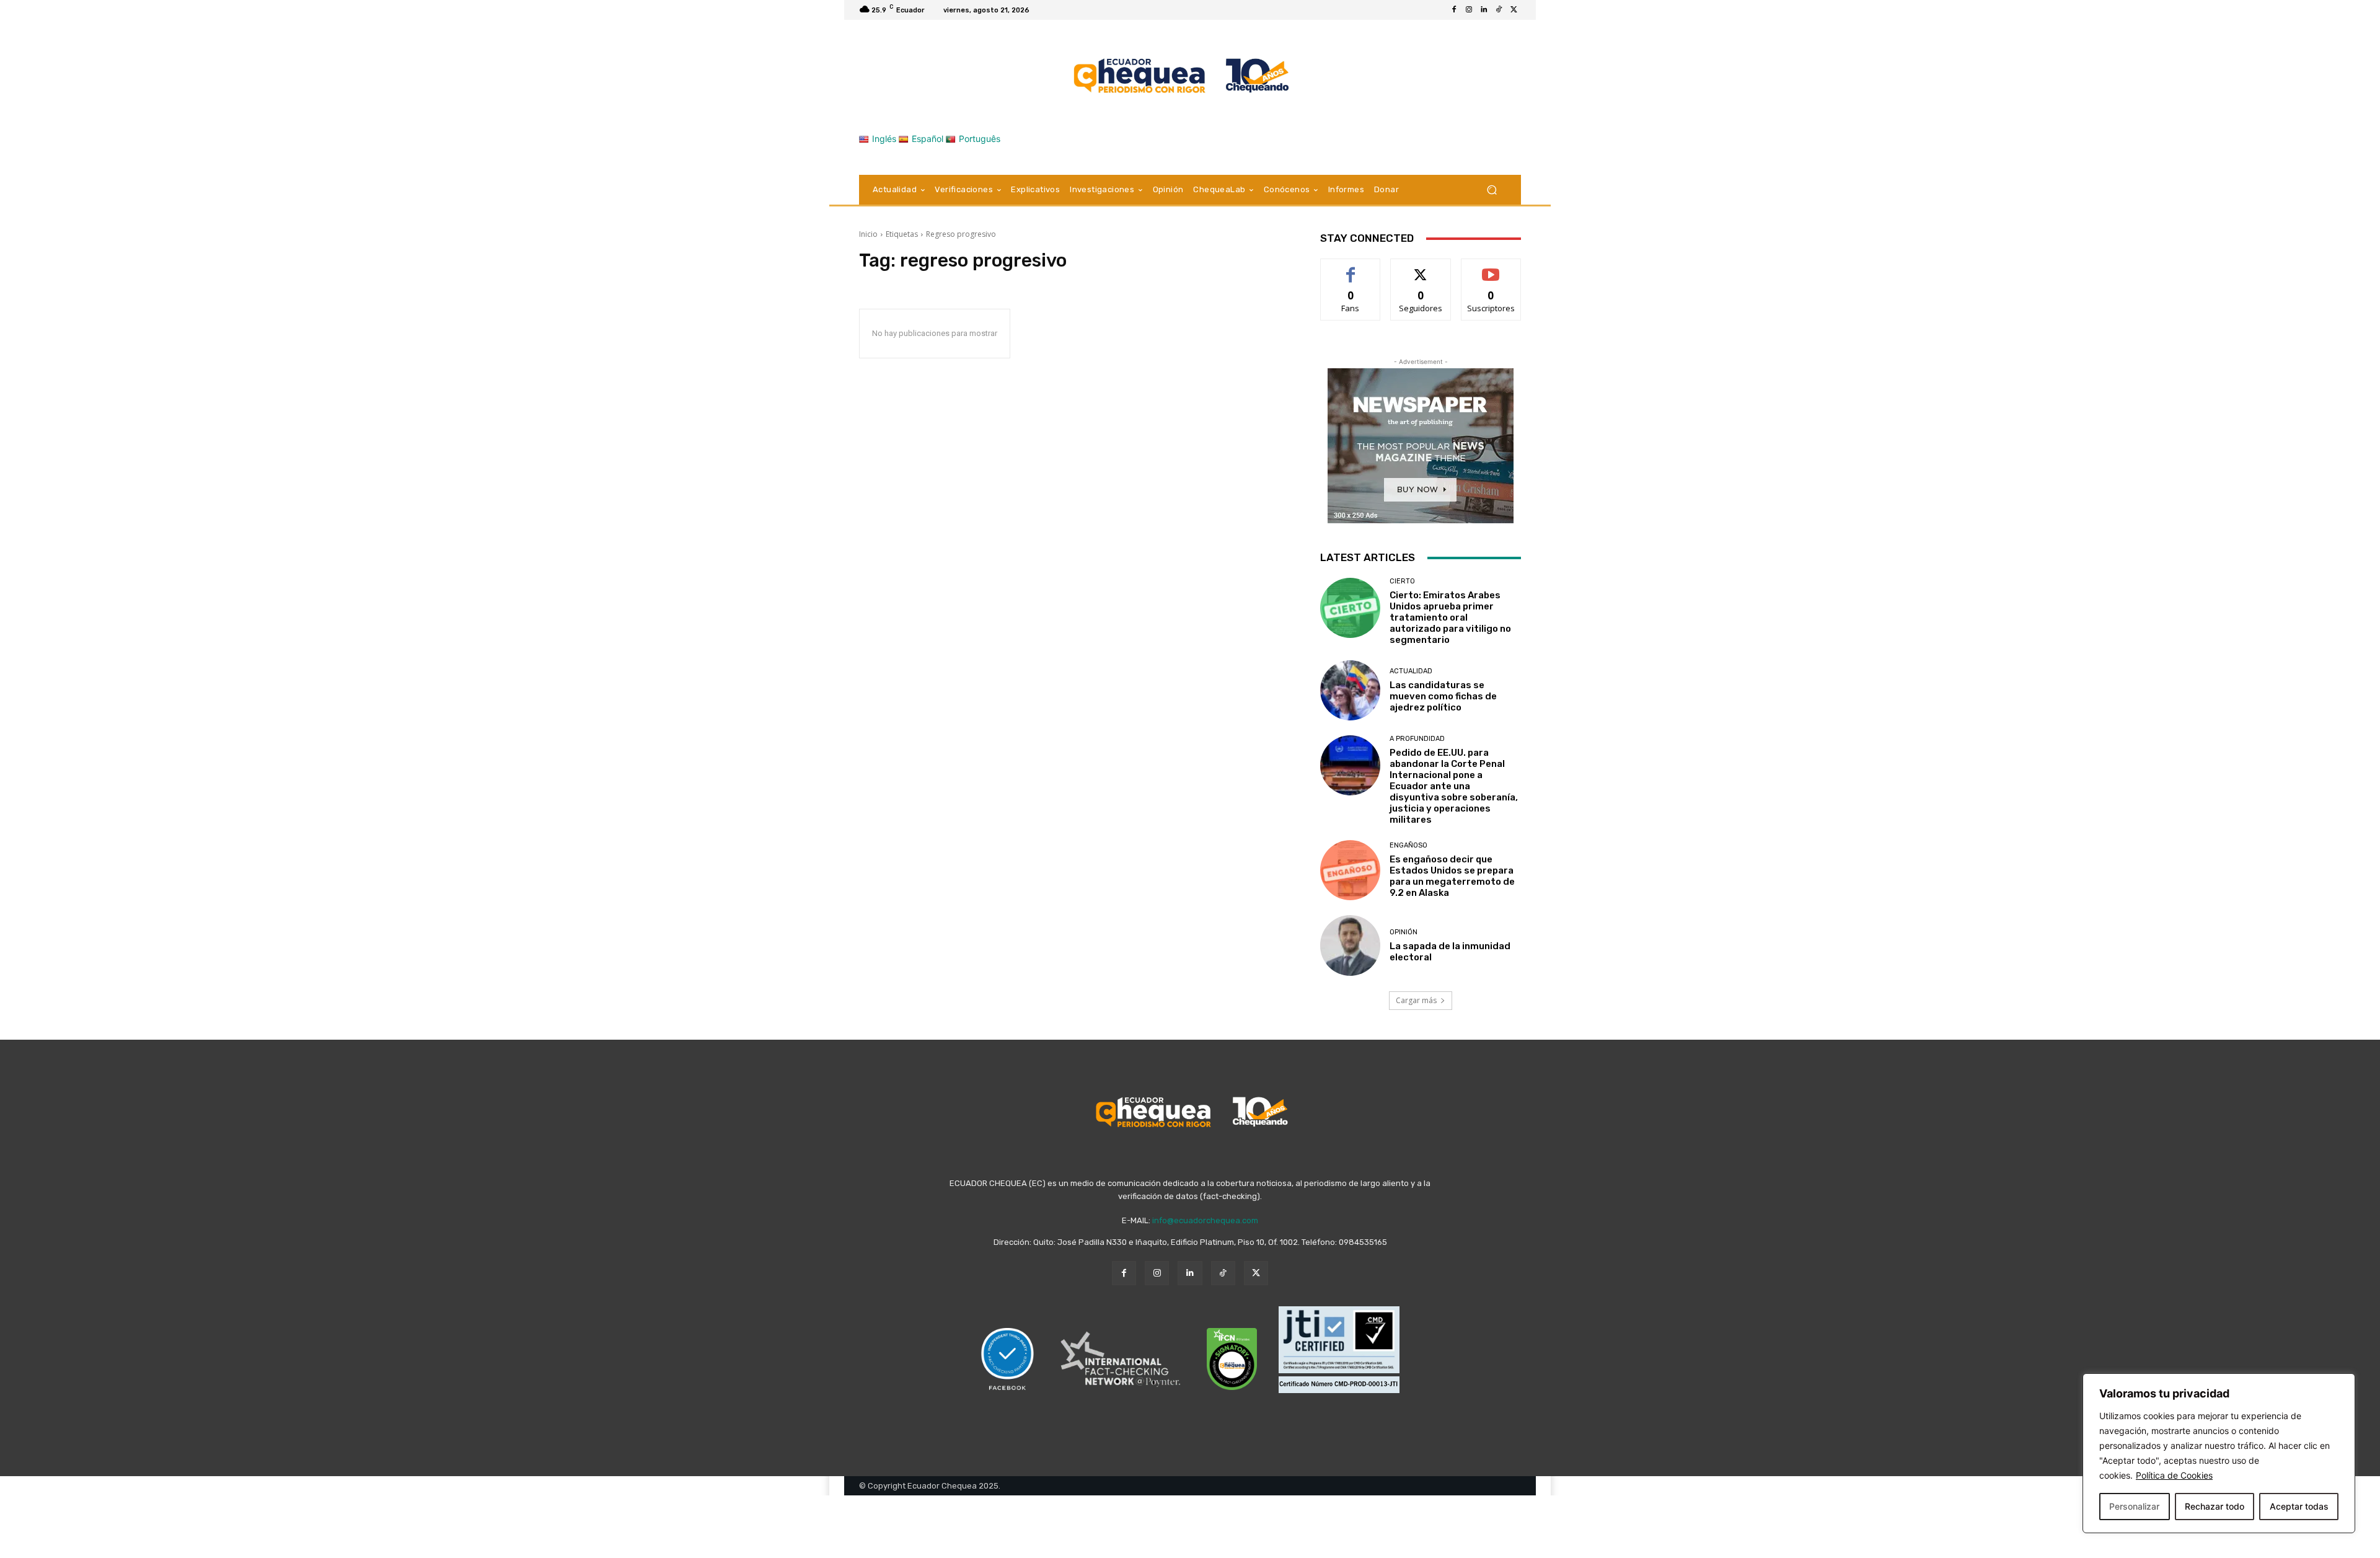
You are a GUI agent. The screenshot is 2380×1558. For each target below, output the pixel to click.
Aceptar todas (2299, 1506)
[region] (2219, 1453)
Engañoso (1408, 845)
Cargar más (1416, 1000)
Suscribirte (1491, 268)
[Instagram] (1469, 10)
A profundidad (1417, 739)
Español (928, 139)
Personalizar (2134, 1506)
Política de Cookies (2174, 1475)
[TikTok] (1499, 10)
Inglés (884, 139)
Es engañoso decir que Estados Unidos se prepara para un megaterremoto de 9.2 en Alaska (1452, 876)
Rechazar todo (2215, 1506)
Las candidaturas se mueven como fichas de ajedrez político (1443, 696)
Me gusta (1351, 268)
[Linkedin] (1484, 10)
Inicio (868, 234)
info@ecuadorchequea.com (1205, 1220)
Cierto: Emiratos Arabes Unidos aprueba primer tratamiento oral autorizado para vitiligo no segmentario (1450, 617)
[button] (1492, 190)
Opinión (1404, 932)
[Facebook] (1454, 10)
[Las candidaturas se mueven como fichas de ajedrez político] (1350, 690)
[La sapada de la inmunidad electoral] (1350, 945)
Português (980, 139)
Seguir (1421, 268)
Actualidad (1411, 671)
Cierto (1402, 581)
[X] (1514, 10)
